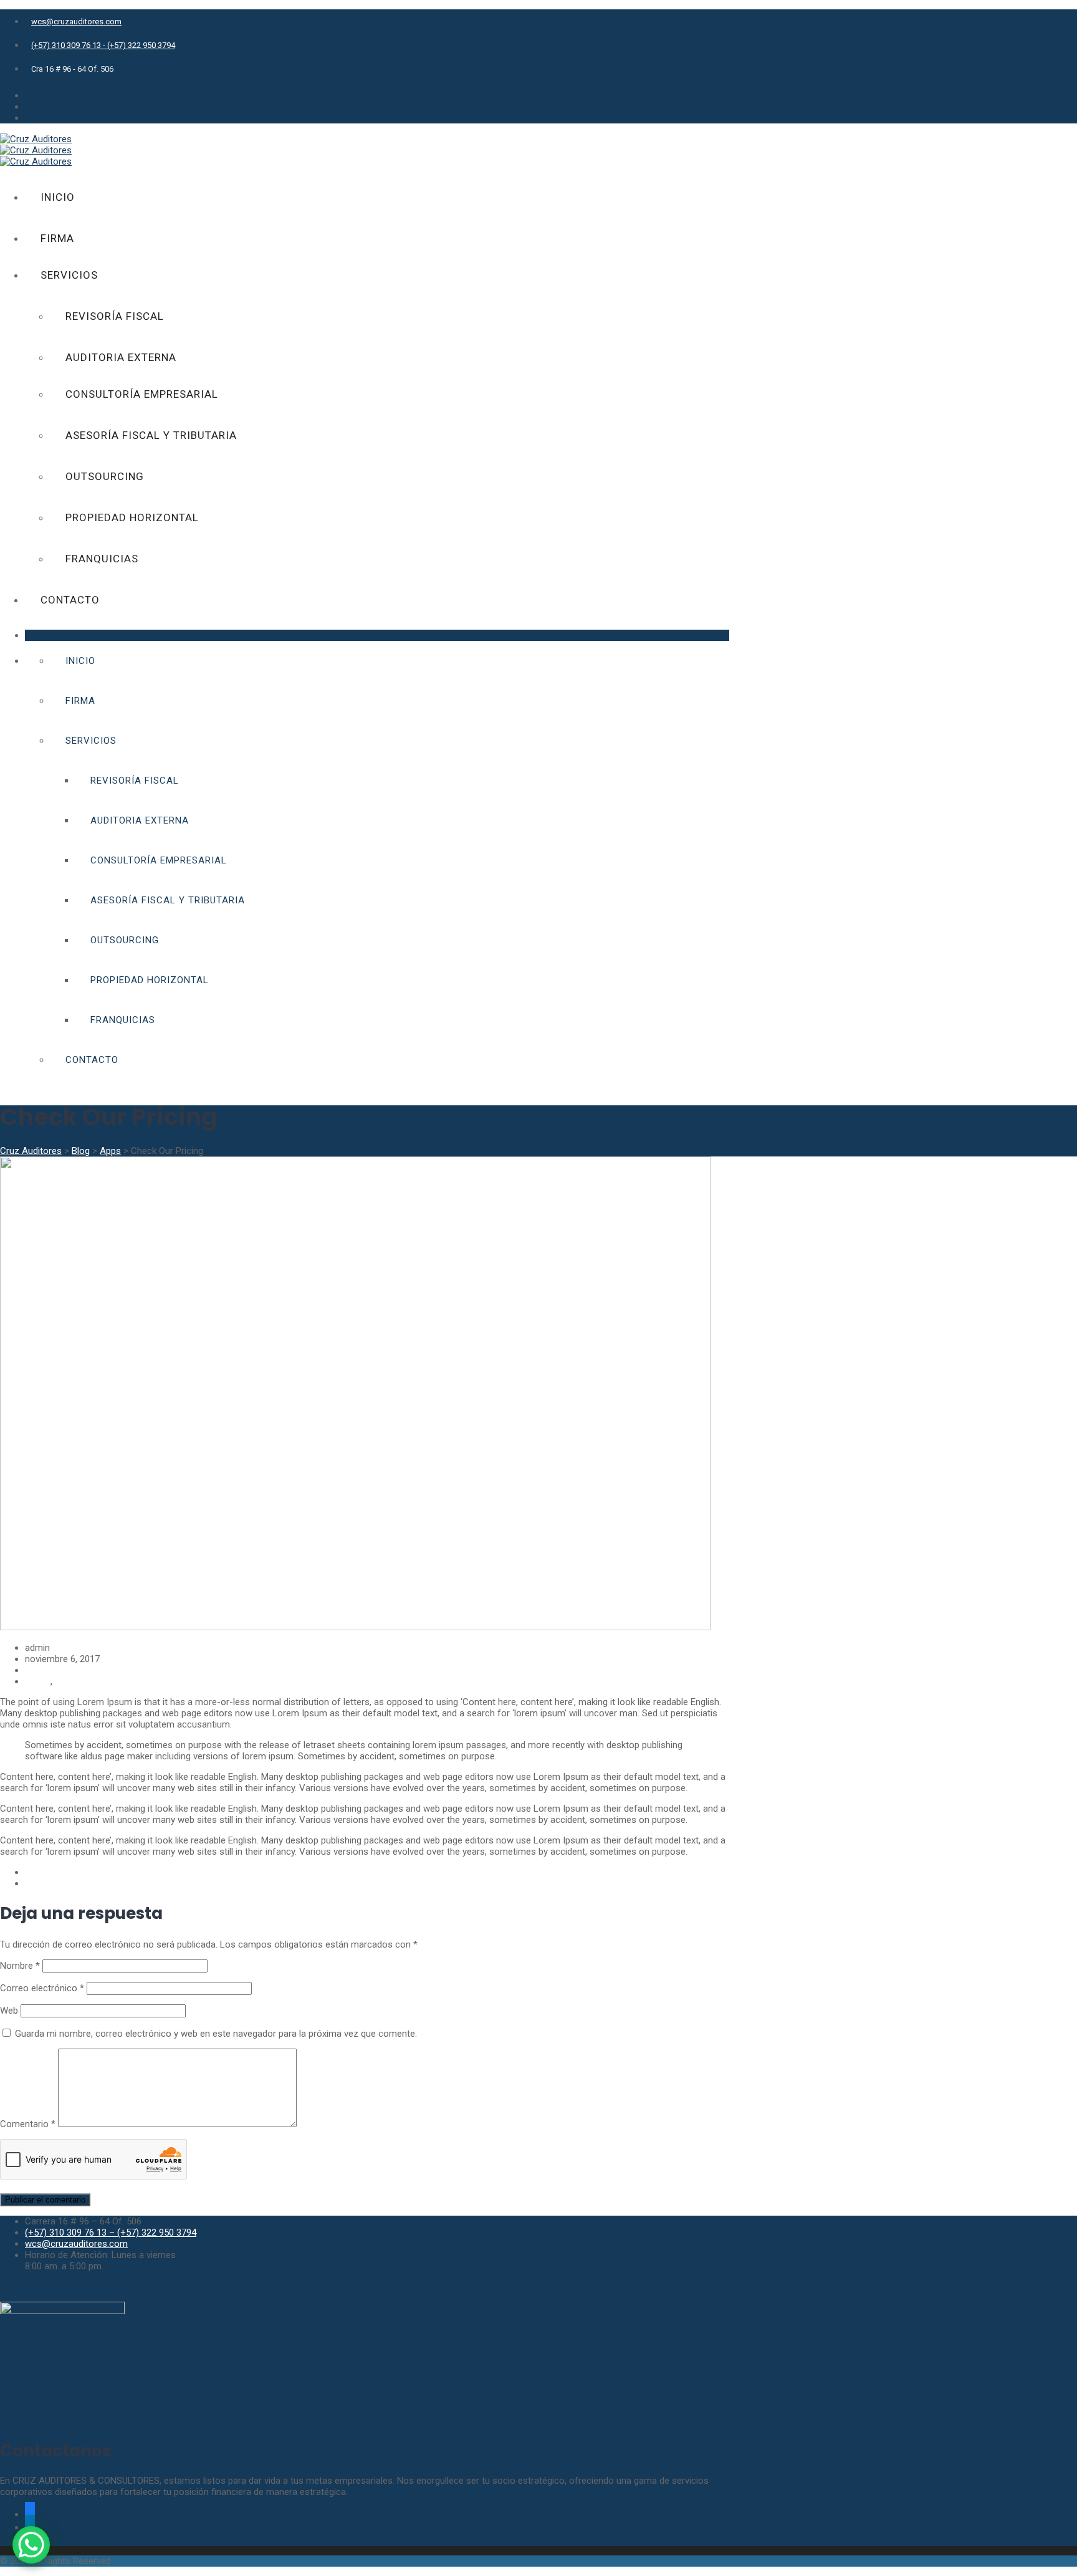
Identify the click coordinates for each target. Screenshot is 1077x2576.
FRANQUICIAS (102, 559)
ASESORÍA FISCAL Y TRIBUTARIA (151, 435)
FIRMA (57, 238)
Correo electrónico (42, 1988)
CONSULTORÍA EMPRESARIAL (142, 394)
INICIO (58, 197)
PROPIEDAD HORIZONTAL (132, 517)
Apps (36, 1670)
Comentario (28, 2124)
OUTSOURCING (105, 476)
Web (9, 2011)
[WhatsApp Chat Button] (31, 2545)
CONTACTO (70, 600)
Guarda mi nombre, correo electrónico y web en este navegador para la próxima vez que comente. (216, 2034)
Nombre (20, 1966)
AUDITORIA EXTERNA (121, 357)
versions (72, 1681)
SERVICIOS (69, 275)
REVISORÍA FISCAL (115, 316)
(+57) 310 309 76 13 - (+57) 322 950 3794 (103, 45)
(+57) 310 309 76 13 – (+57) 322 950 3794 (111, 2232)
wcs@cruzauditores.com (76, 22)
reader (38, 1681)
